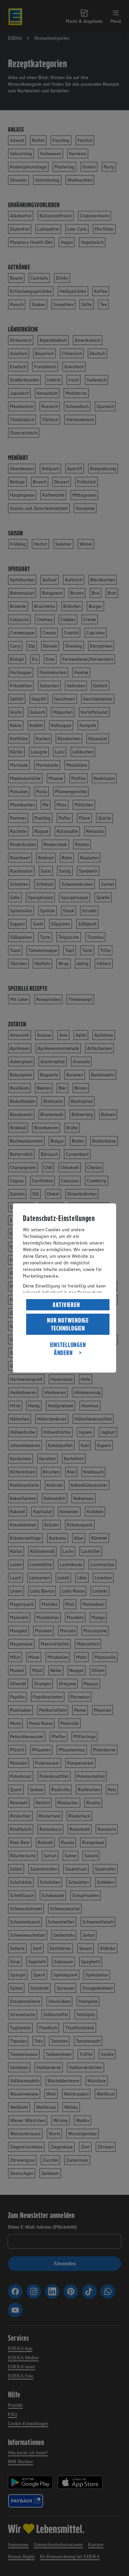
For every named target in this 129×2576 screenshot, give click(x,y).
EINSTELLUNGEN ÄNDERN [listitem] (68, 1349)
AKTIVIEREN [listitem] (66, 1305)
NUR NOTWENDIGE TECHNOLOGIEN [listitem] (68, 1324)
